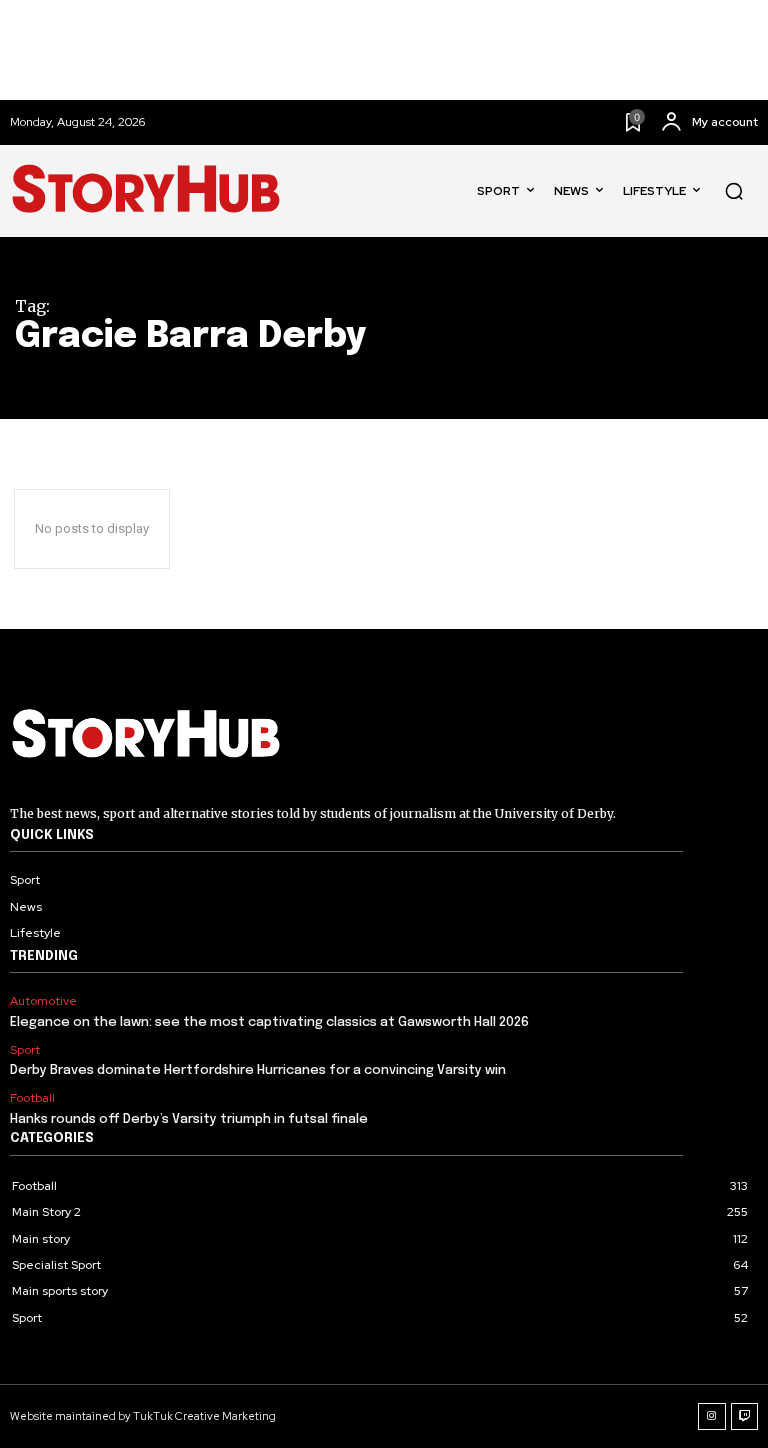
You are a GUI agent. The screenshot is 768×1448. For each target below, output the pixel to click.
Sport (25, 1050)
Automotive (43, 1001)
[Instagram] (712, 1417)
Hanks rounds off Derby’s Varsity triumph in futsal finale (189, 1119)
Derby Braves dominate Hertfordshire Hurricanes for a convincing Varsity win (258, 1070)
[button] (734, 191)
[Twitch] (745, 1417)
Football (32, 1098)
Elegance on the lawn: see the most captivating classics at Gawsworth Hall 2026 (269, 1022)
